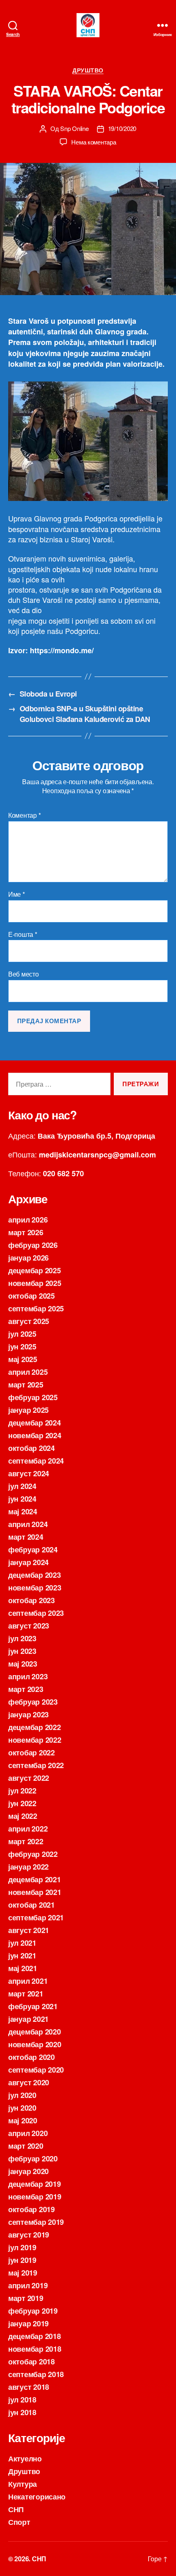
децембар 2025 (35, 1270)
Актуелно (25, 2459)
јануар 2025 (28, 1410)
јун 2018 (22, 2412)
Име (17, 894)
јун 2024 (22, 1499)
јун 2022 (22, 1803)
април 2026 (28, 1220)
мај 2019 (23, 2273)
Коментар (24, 815)
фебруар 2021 (33, 2006)
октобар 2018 (32, 2362)
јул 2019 (22, 2247)
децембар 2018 (35, 2336)
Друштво (88, 70)
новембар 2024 (35, 1435)
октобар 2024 (32, 1448)
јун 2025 (22, 1347)
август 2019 (29, 2235)
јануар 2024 (28, 1562)
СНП (16, 2509)
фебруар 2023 (33, 1702)
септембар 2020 (36, 2070)
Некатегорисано (37, 2497)
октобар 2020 (32, 2057)
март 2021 (26, 1994)
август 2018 (29, 2387)
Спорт (19, 2522)
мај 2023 (23, 1664)
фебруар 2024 (33, 1550)
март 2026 (26, 1232)
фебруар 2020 (33, 2159)
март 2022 (26, 1841)
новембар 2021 (35, 1892)
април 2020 (28, 2133)
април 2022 (28, 1829)
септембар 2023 (36, 1613)
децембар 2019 (35, 2184)
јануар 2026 (28, 1258)
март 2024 (26, 1537)
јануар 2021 (28, 2019)
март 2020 (26, 2146)
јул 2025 (22, 1334)
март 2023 (26, 1689)
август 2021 (29, 1930)
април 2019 (28, 2285)
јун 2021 (22, 1956)
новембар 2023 (35, 1588)
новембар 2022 (35, 1740)
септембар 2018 (36, 2374)
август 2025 (29, 1321)
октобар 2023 (32, 1600)
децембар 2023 (35, 1575)
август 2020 (29, 2082)
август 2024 (29, 1473)
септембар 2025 (36, 1308)
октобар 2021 (32, 1905)
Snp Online (74, 128)
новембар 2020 (35, 2044)
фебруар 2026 (33, 1245)
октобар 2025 (32, 1296)
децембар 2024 (35, 1423)
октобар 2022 (32, 1753)
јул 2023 (22, 1638)
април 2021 (28, 1981)
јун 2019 (22, 2260)
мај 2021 (23, 1968)
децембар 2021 (35, 1879)
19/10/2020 (122, 128)
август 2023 (29, 1626)
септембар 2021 (36, 1917)
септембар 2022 (36, 1765)
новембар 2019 (35, 2197)
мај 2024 (23, 1511)
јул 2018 (22, 2400)
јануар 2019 (28, 2323)
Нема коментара (94, 142)
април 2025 (28, 1372)
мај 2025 (23, 1359)
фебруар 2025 (33, 1397)
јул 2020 (22, 2095)
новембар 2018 (35, 2349)
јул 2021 (22, 1943)
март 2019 (26, 2298)
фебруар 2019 (33, 2311)
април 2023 (28, 1676)
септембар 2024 (36, 1461)
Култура (23, 2484)
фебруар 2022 (33, 1854)
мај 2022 (23, 1816)
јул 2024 (22, 1486)
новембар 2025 (35, 1283)
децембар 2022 (35, 1727)
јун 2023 (22, 1651)
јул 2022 (22, 1791)
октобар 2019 (32, 2209)
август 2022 (29, 1778)
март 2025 (26, 1385)
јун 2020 (22, 2108)
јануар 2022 (28, 1867)
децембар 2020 (35, 2032)
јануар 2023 (28, 1714)
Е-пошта (23, 934)
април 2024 (28, 1524)
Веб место (24, 974)
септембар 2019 (36, 2222)
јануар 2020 (28, 2171)
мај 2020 (23, 2120)
